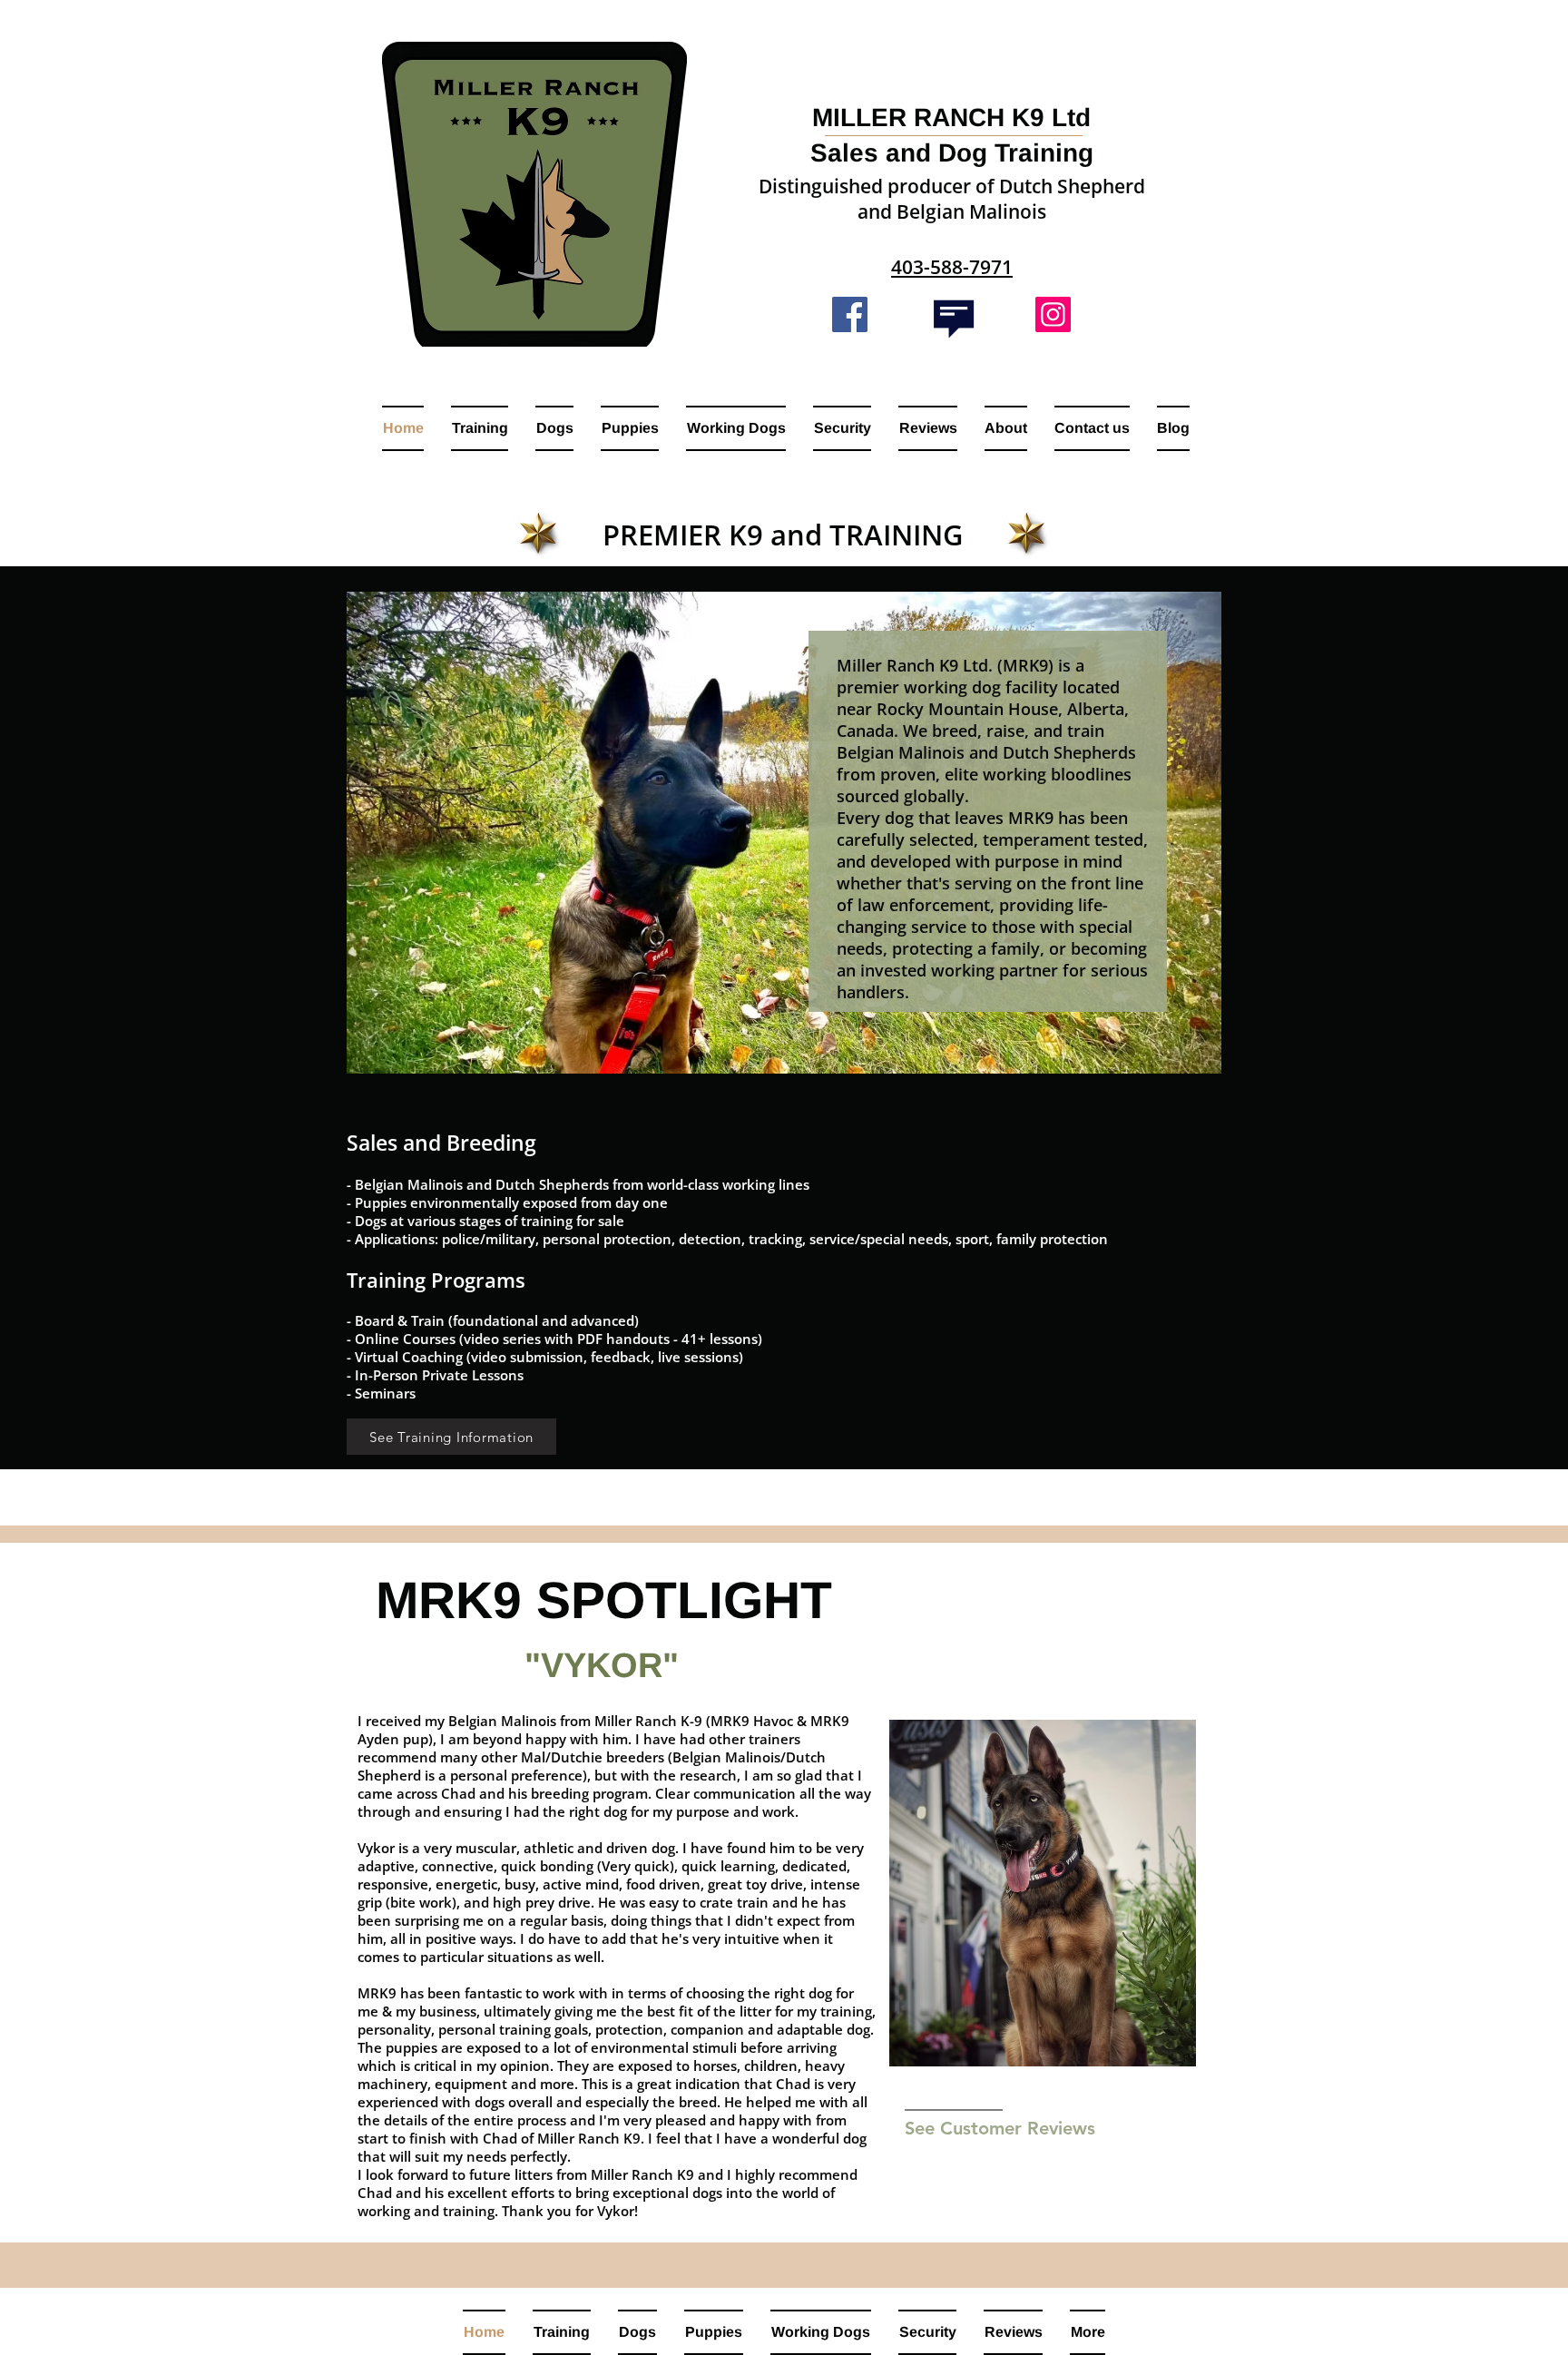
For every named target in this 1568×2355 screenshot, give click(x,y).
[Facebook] (850, 314)
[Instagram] (1053, 314)
